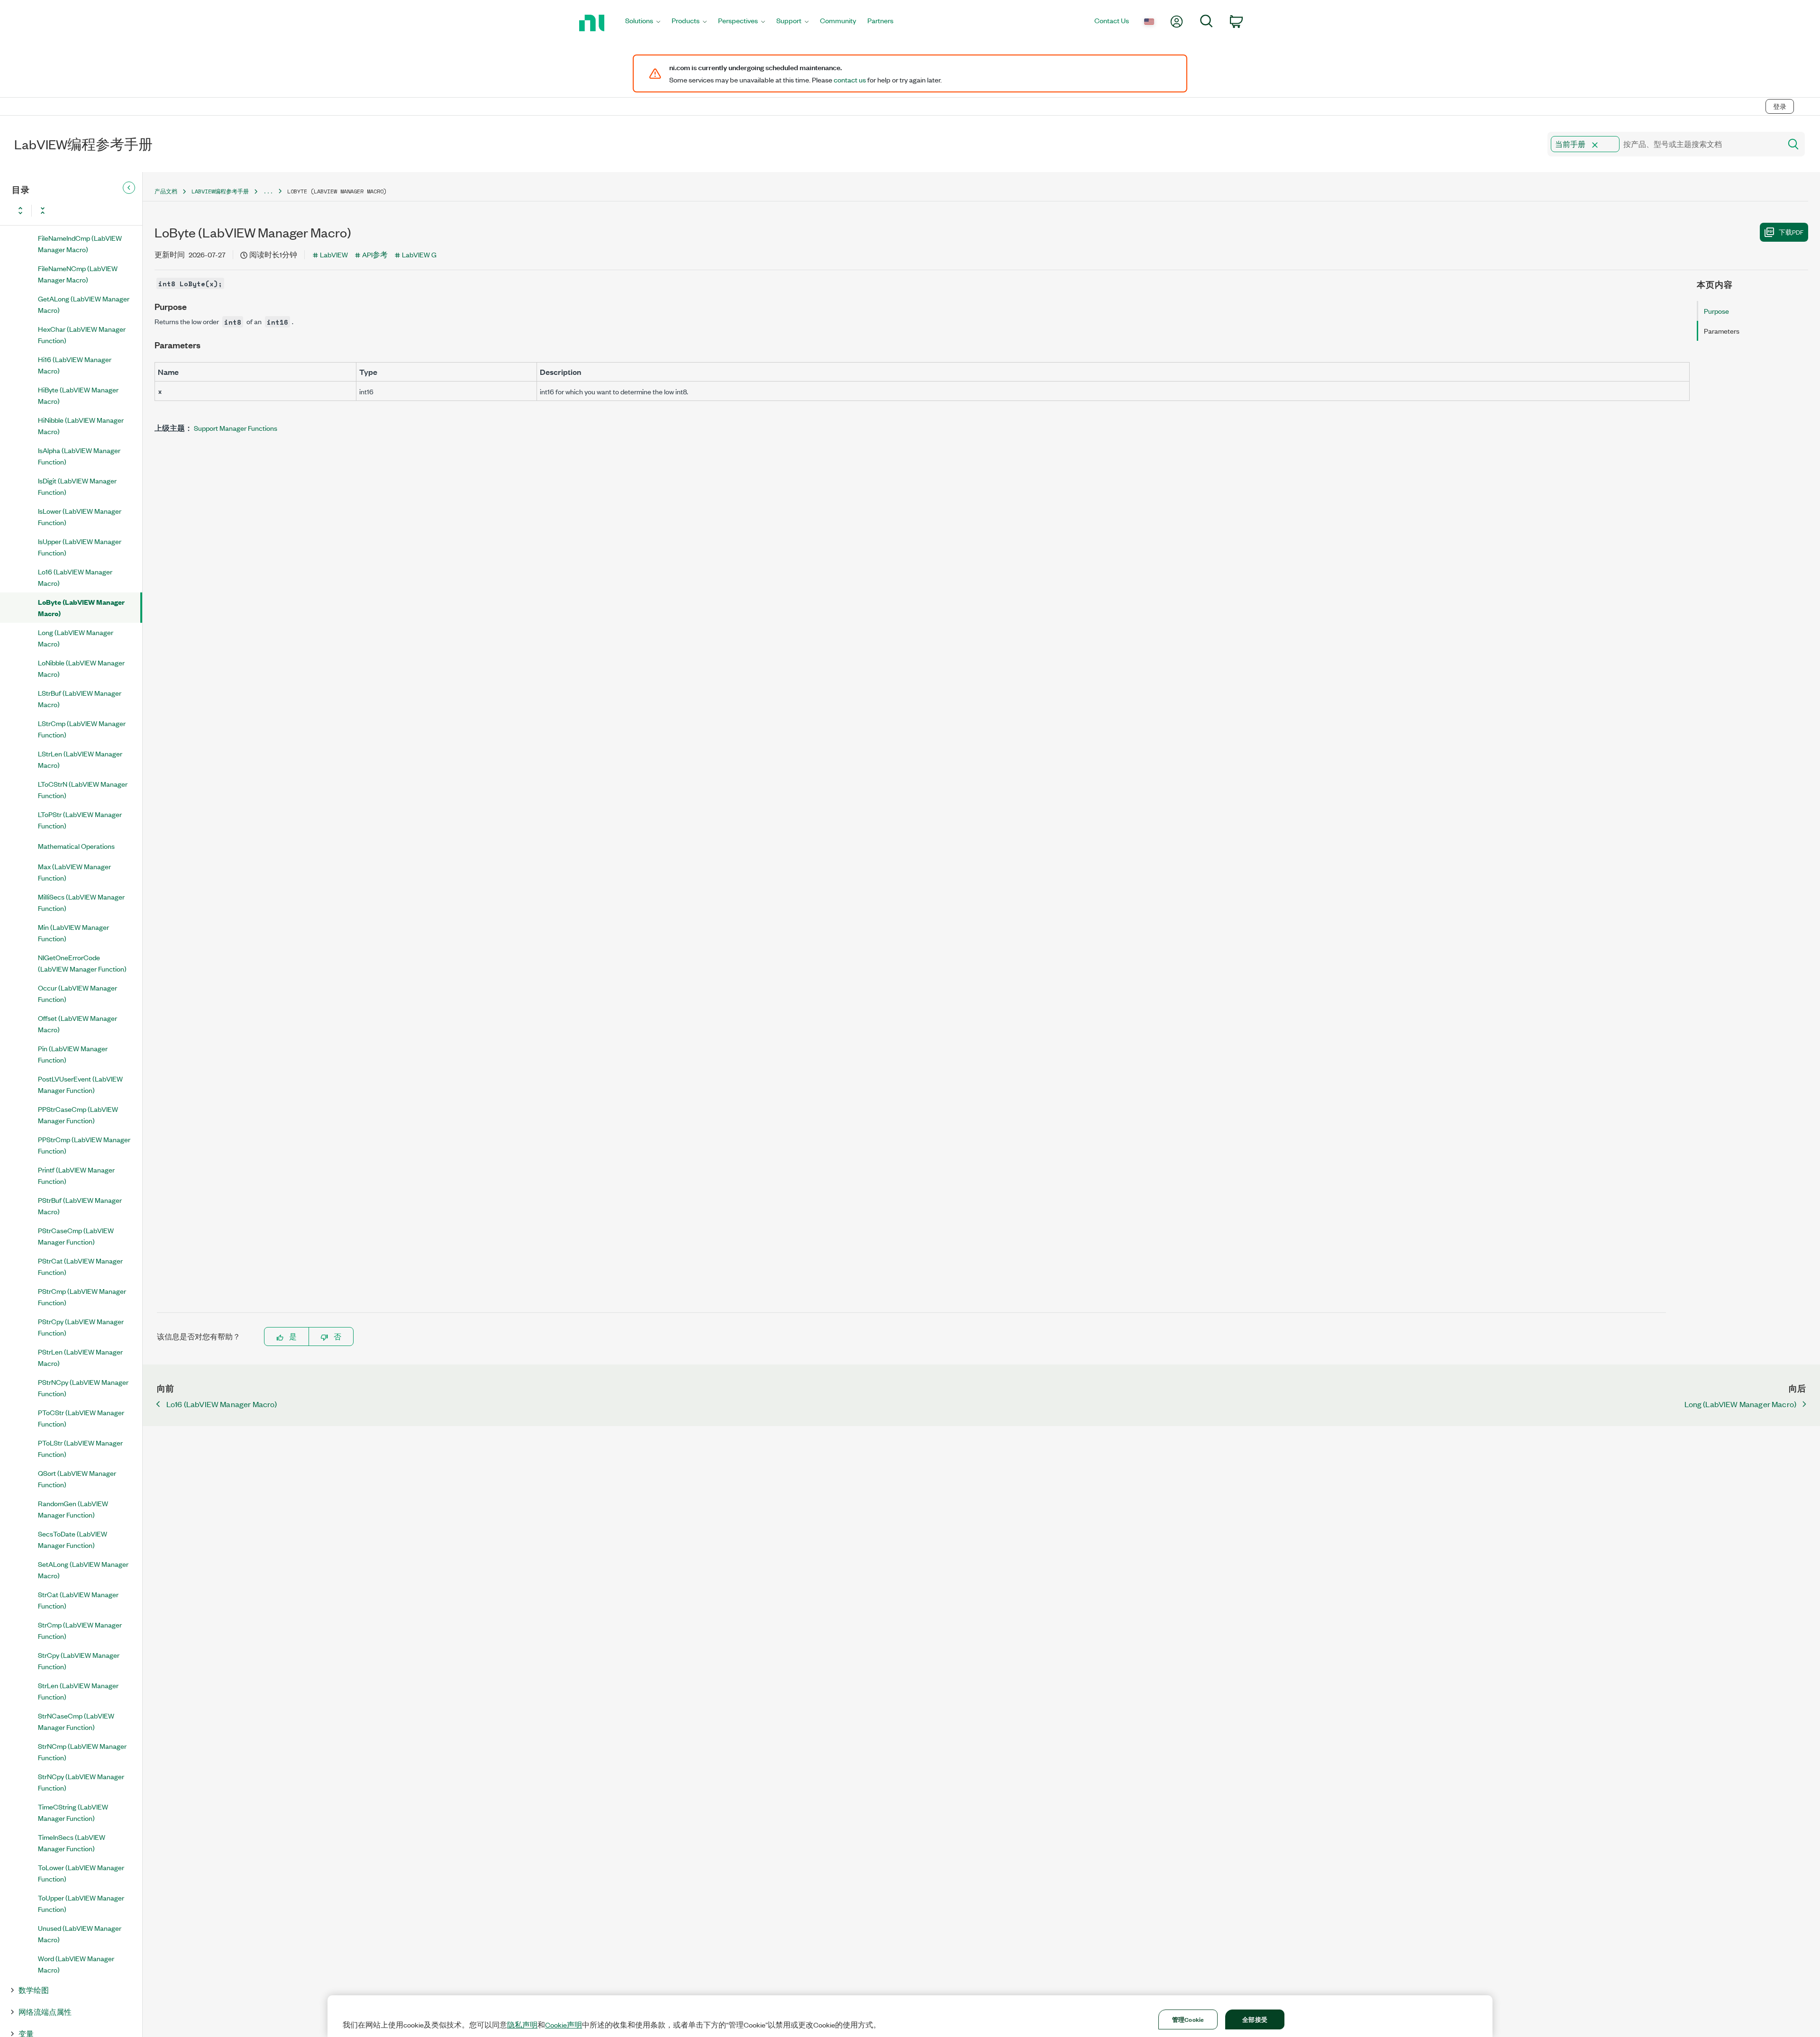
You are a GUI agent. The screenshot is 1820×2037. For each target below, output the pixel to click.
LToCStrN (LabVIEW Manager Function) (83, 789)
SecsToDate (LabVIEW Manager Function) (73, 1539)
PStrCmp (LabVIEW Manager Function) (82, 1296)
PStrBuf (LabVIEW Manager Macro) (80, 1205)
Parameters (1722, 331)
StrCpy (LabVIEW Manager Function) (79, 1660)
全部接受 (1255, 2019)
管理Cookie (1188, 2019)
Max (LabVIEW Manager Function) (74, 872)
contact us (850, 80)
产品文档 (166, 191)
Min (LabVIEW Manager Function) (73, 932)
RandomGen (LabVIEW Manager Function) (73, 1509)
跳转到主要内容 (32, 86)
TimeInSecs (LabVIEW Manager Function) (72, 1842)
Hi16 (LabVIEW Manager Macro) (75, 365)
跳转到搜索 (88, 86)
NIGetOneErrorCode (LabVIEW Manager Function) (82, 963)
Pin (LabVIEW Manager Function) (73, 1054)
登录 (1780, 106)
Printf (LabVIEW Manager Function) (76, 1175)
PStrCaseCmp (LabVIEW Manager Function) (76, 1236)
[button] (1595, 145)
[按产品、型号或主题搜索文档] (1793, 144)
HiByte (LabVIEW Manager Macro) (78, 395)
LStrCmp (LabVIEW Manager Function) (82, 729)
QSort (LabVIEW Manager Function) (77, 1478)
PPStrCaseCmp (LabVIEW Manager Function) (78, 1114)
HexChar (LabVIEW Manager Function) (82, 334)
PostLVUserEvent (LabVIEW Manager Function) (80, 1084)
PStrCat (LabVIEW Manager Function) (80, 1266)
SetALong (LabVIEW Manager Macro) (83, 1569)
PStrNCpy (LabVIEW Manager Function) (83, 1387)
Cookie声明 (564, 2025)
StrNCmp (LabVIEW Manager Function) (82, 1751)
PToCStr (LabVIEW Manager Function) (81, 1418)
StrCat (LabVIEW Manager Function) (78, 1600)
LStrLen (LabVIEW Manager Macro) (80, 759)
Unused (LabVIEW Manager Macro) (80, 1933)
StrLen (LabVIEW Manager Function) (78, 1691)
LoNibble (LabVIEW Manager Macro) (81, 668)
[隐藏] (129, 188)
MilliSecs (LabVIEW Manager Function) (81, 902)
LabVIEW (334, 254)
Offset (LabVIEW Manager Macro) (77, 1023)
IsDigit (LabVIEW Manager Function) (77, 486)
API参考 (375, 254)
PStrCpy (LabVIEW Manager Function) (81, 1327)
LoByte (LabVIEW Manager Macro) (81, 607)
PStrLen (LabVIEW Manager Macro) (80, 1357)
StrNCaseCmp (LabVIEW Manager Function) (76, 1721)
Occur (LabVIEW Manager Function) (77, 993)
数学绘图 (34, 1990)
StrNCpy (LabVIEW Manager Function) (81, 1782)
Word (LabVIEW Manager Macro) (76, 1964)
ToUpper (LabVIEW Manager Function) (81, 1903)
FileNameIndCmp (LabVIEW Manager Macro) (80, 243)
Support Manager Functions (236, 428)
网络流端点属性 (45, 2012)
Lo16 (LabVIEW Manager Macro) (75, 577)
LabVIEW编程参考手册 (220, 191)
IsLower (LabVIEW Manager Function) (80, 516)
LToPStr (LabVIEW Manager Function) (80, 820)
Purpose (1716, 311)
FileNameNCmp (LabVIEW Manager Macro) (78, 274)
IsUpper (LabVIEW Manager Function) (80, 547)
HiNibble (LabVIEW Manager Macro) (81, 425)
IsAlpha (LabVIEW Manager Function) (79, 456)
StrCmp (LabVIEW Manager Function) (80, 1630)
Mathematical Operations (76, 846)
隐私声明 (522, 2025)
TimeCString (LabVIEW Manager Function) (73, 1812)
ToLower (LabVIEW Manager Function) (81, 1873)
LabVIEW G (419, 254)
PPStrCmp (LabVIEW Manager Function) (84, 1145)
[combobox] (1664, 144)
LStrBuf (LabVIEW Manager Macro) (80, 698)
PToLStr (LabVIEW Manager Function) (80, 1448)
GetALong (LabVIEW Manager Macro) (84, 304)
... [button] (268, 191)
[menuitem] (643, 23)
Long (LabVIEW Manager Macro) (76, 638)
